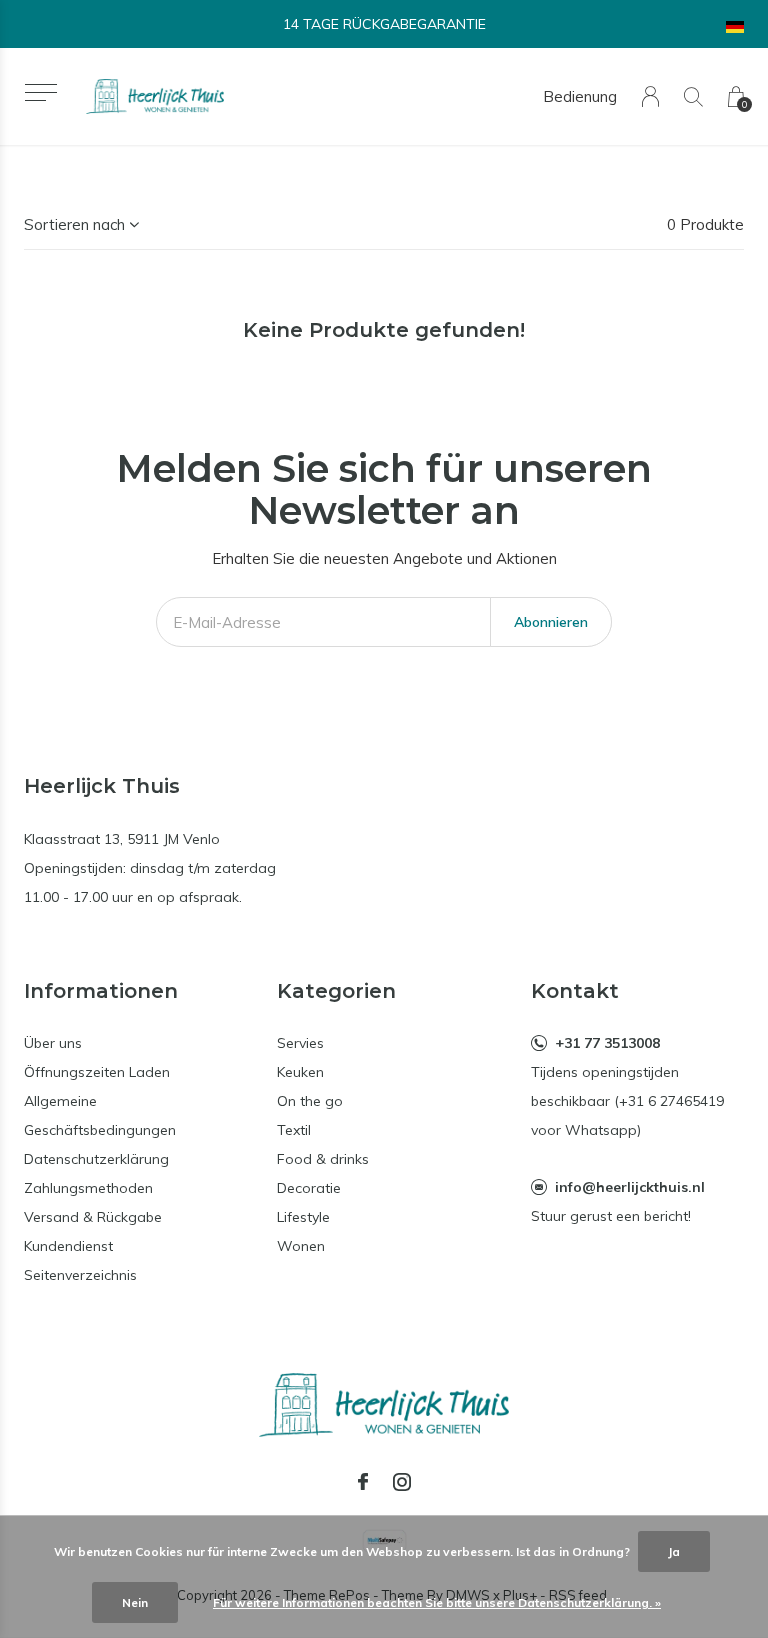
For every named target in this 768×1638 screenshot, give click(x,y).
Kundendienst (68, 1246)
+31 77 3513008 (607, 1043)
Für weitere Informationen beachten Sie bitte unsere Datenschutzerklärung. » (437, 1602)
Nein (135, 1602)
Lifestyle (303, 1217)
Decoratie (309, 1188)
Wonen (301, 1246)
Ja (674, 1551)
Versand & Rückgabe (93, 1217)
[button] (40, 92)
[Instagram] (402, 1482)
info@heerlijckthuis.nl (630, 1187)
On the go (310, 1101)
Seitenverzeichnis (80, 1275)
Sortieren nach (74, 224)
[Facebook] (363, 1482)
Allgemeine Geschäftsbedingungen (100, 1115)
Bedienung (580, 96)
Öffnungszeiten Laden (97, 1072)
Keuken (300, 1072)
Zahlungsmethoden (88, 1188)
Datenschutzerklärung (96, 1159)
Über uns (53, 1043)
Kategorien (336, 991)
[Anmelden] (650, 96)
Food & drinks (323, 1159)
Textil (294, 1130)
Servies (300, 1043)
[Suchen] (693, 96)
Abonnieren (551, 622)
